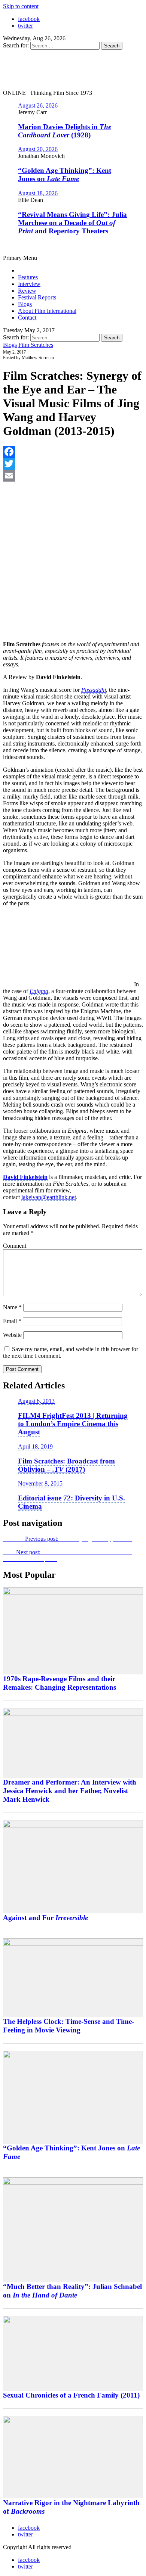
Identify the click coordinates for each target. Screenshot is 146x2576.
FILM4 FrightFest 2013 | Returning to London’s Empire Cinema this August (73, 1424)
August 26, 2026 (38, 105)
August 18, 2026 (38, 193)
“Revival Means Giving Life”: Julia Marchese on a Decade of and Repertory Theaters (72, 223)
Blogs (25, 304)
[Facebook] (73, 452)
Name (12, 1307)
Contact (27, 318)
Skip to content (21, 6)
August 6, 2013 (36, 1401)
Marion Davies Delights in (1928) (65, 131)
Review (27, 291)
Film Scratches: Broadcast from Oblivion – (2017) (66, 1465)
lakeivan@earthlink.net (49, 1197)
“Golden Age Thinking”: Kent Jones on (65, 175)
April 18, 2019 (35, 1446)
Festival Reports (37, 297)
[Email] (73, 476)
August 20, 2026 (38, 149)
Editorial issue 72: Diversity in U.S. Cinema (72, 1502)
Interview (29, 284)
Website (12, 1335)
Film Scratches (36, 345)
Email (12, 1321)
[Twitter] (73, 464)
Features (28, 277)
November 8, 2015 (40, 1483)
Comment (15, 1246)
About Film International (47, 311)
